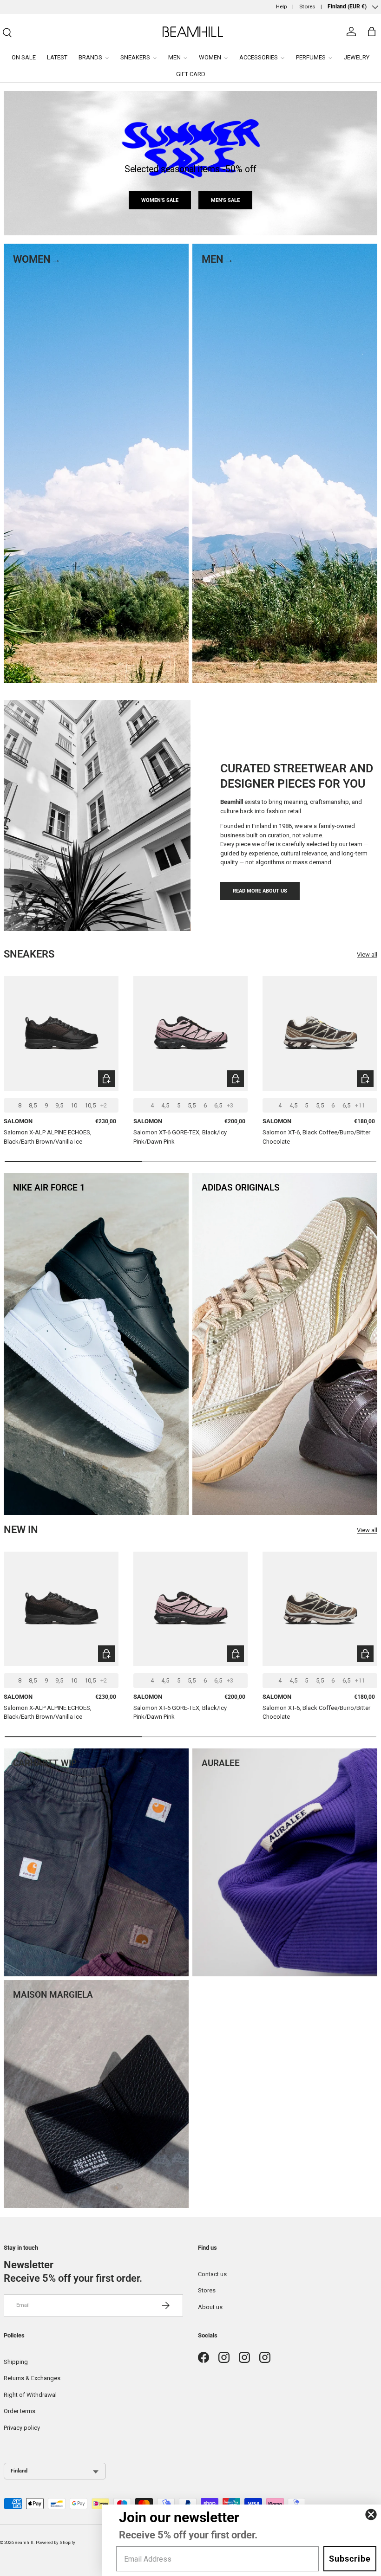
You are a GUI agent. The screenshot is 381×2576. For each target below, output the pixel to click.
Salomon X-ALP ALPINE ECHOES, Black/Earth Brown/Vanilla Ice (48, 1137)
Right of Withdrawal (30, 2395)
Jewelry (357, 57)
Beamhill (24, 2542)
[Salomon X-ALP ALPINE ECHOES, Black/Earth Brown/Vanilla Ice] (61, 1033)
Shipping (16, 2362)
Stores (307, 6)
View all (367, 955)
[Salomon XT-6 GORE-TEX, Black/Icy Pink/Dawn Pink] (191, 1033)
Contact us (212, 2274)
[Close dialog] (371, 2515)
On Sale (24, 57)
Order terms (20, 2411)
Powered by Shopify (56, 2542)
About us (210, 2307)
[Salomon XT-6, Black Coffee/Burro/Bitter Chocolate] (320, 1033)
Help (281, 6)
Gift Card (191, 74)
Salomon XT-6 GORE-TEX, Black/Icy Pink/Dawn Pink (180, 1137)
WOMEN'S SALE (160, 200)
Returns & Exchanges (32, 2378)
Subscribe (350, 2559)
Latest (57, 57)
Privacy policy (22, 2428)
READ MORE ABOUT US (260, 891)
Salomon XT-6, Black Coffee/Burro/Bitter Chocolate (316, 1137)
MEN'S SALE (225, 200)
